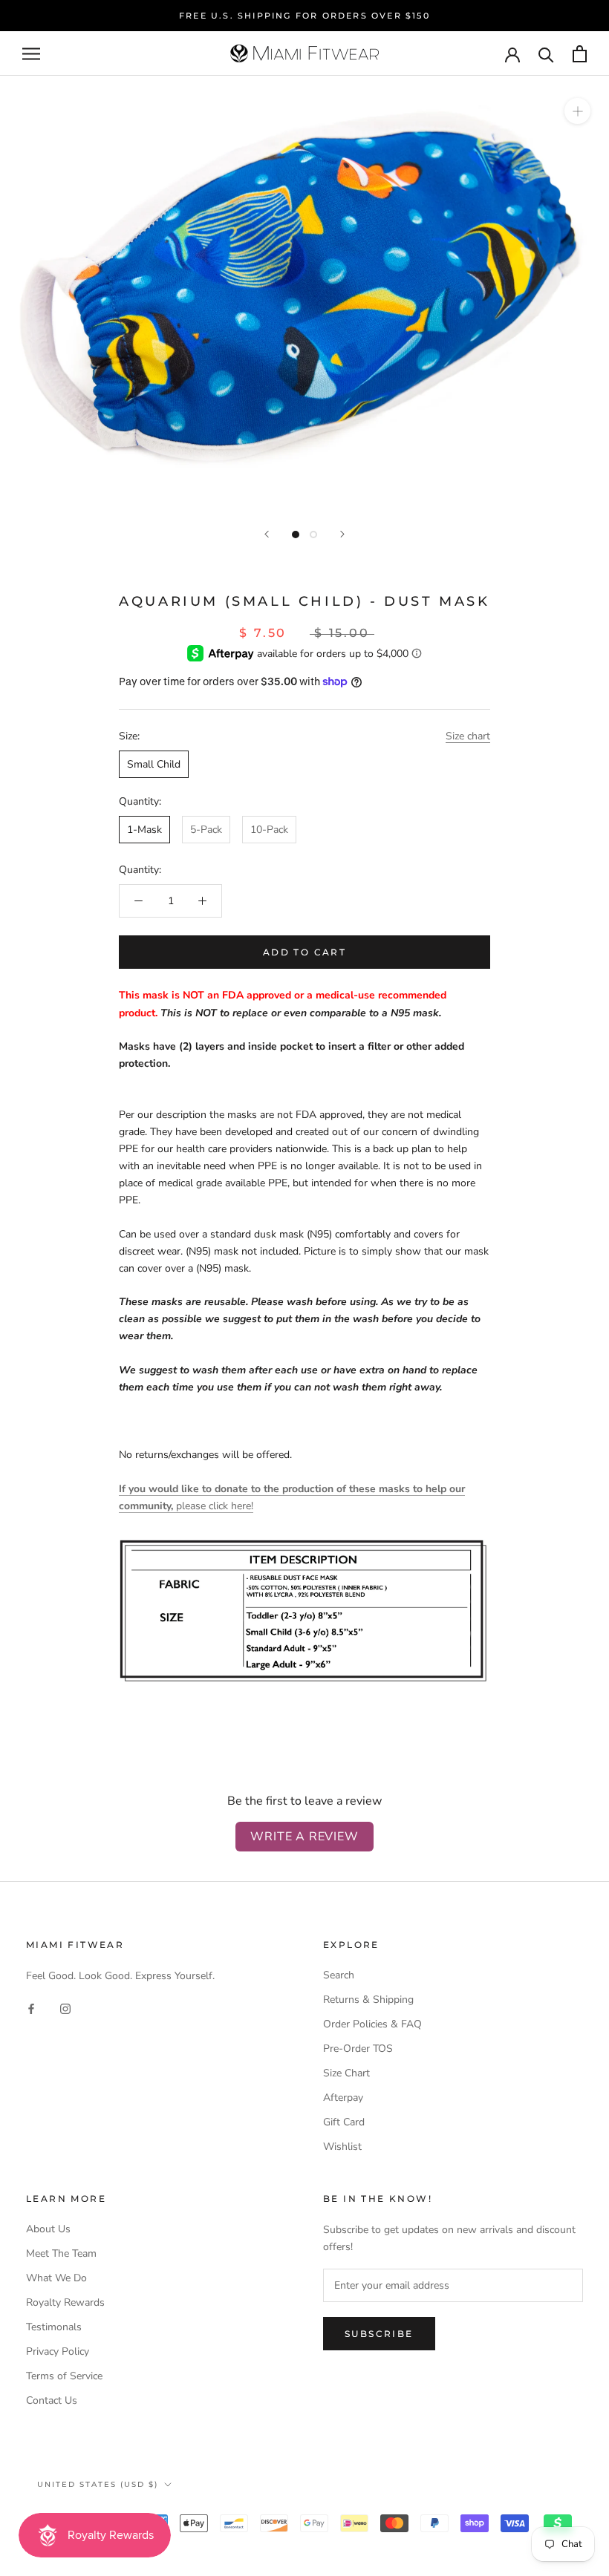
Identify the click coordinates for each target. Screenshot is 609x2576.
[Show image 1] (296, 535)
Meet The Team (61, 2253)
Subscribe (379, 2334)
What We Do (56, 2278)
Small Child (154, 764)
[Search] (546, 54)
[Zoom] (577, 111)
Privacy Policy (58, 2351)
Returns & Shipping (368, 2000)
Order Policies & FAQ (372, 2024)
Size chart (468, 736)
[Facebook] (31, 2008)
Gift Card (344, 2122)
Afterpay (343, 2098)
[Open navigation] (31, 54)
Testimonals (54, 2327)
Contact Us (52, 2400)
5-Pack (206, 830)
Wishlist (342, 2147)
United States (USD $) (98, 2484)
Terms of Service (64, 2376)
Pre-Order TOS (358, 2049)
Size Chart (346, 2073)
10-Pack (269, 830)
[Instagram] (65, 2008)
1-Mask (144, 830)
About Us (48, 2229)
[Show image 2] (313, 535)
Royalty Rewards (65, 2302)
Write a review (304, 1837)
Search (339, 1975)
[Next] (342, 534)
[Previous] (267, 534)
